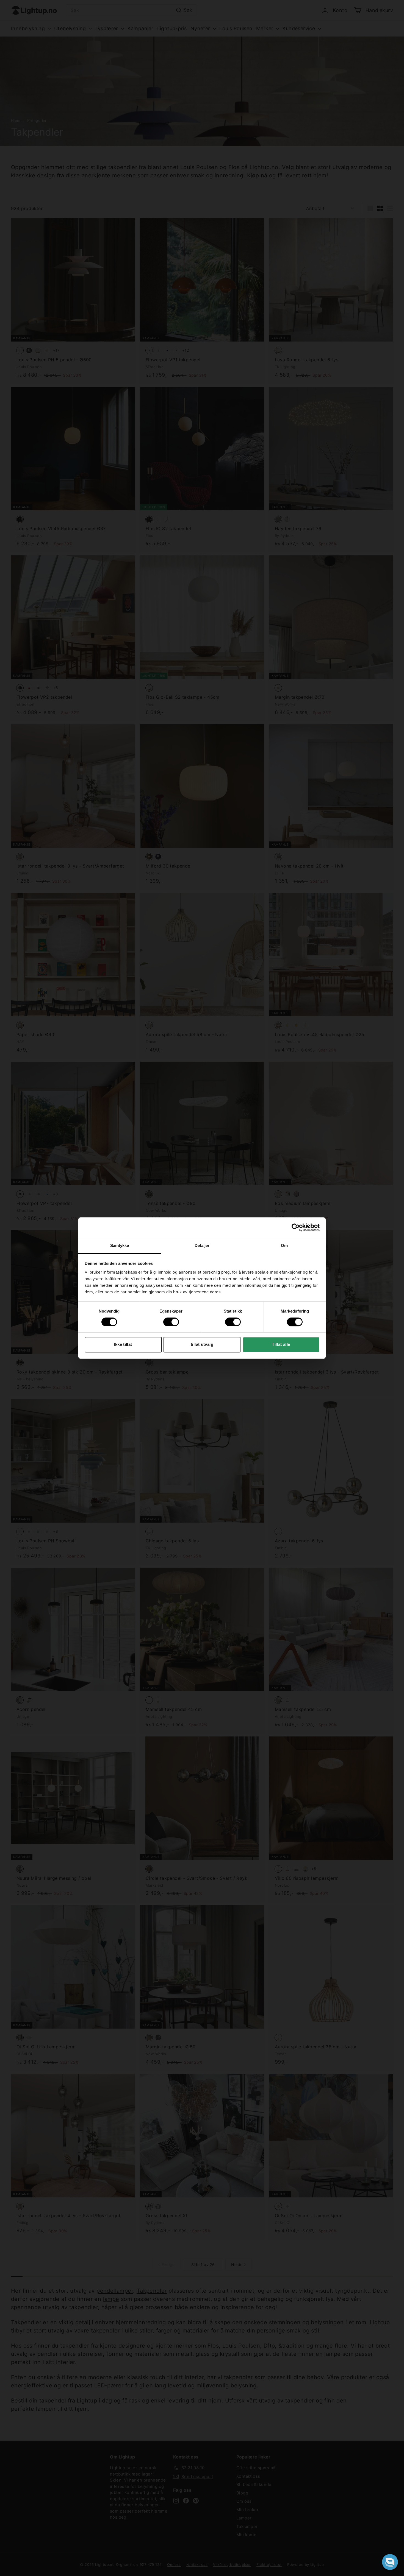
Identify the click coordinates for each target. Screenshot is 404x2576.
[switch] (171, 1322)
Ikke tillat (123, 1344)
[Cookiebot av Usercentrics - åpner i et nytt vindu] (296, 1227)
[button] (390, 2562)
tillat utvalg (202, 1344)
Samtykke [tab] (120, 1245)
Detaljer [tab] (202, 1245)
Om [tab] (284, 1245)
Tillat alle (281, 1344)
